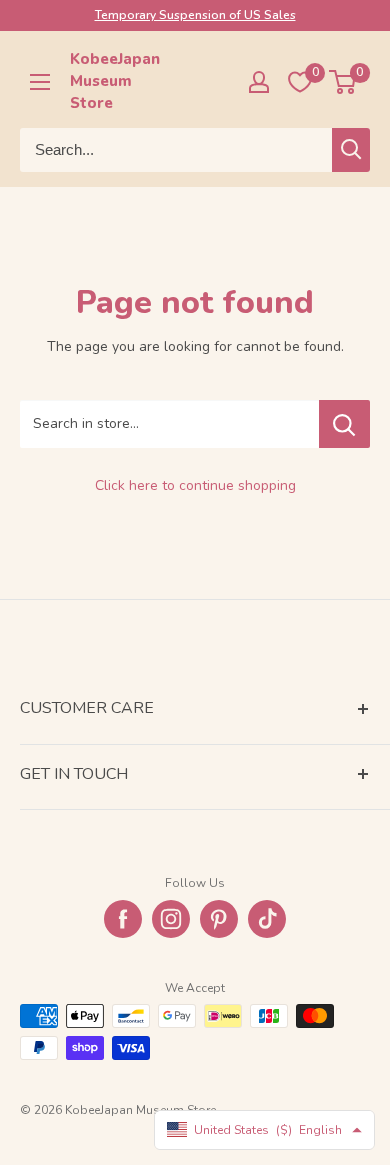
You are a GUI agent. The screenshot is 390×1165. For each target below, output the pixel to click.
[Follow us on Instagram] (171, 919)
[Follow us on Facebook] (123, 919)
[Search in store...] (344, 424)
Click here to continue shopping (195, 485)
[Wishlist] (300, 82)
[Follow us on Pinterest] (219, 919)
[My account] (259, 82)
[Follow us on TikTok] (267, 919)
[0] (343, 82)
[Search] (351, 150)
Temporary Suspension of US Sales (195, 15)
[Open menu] (40, 82)
